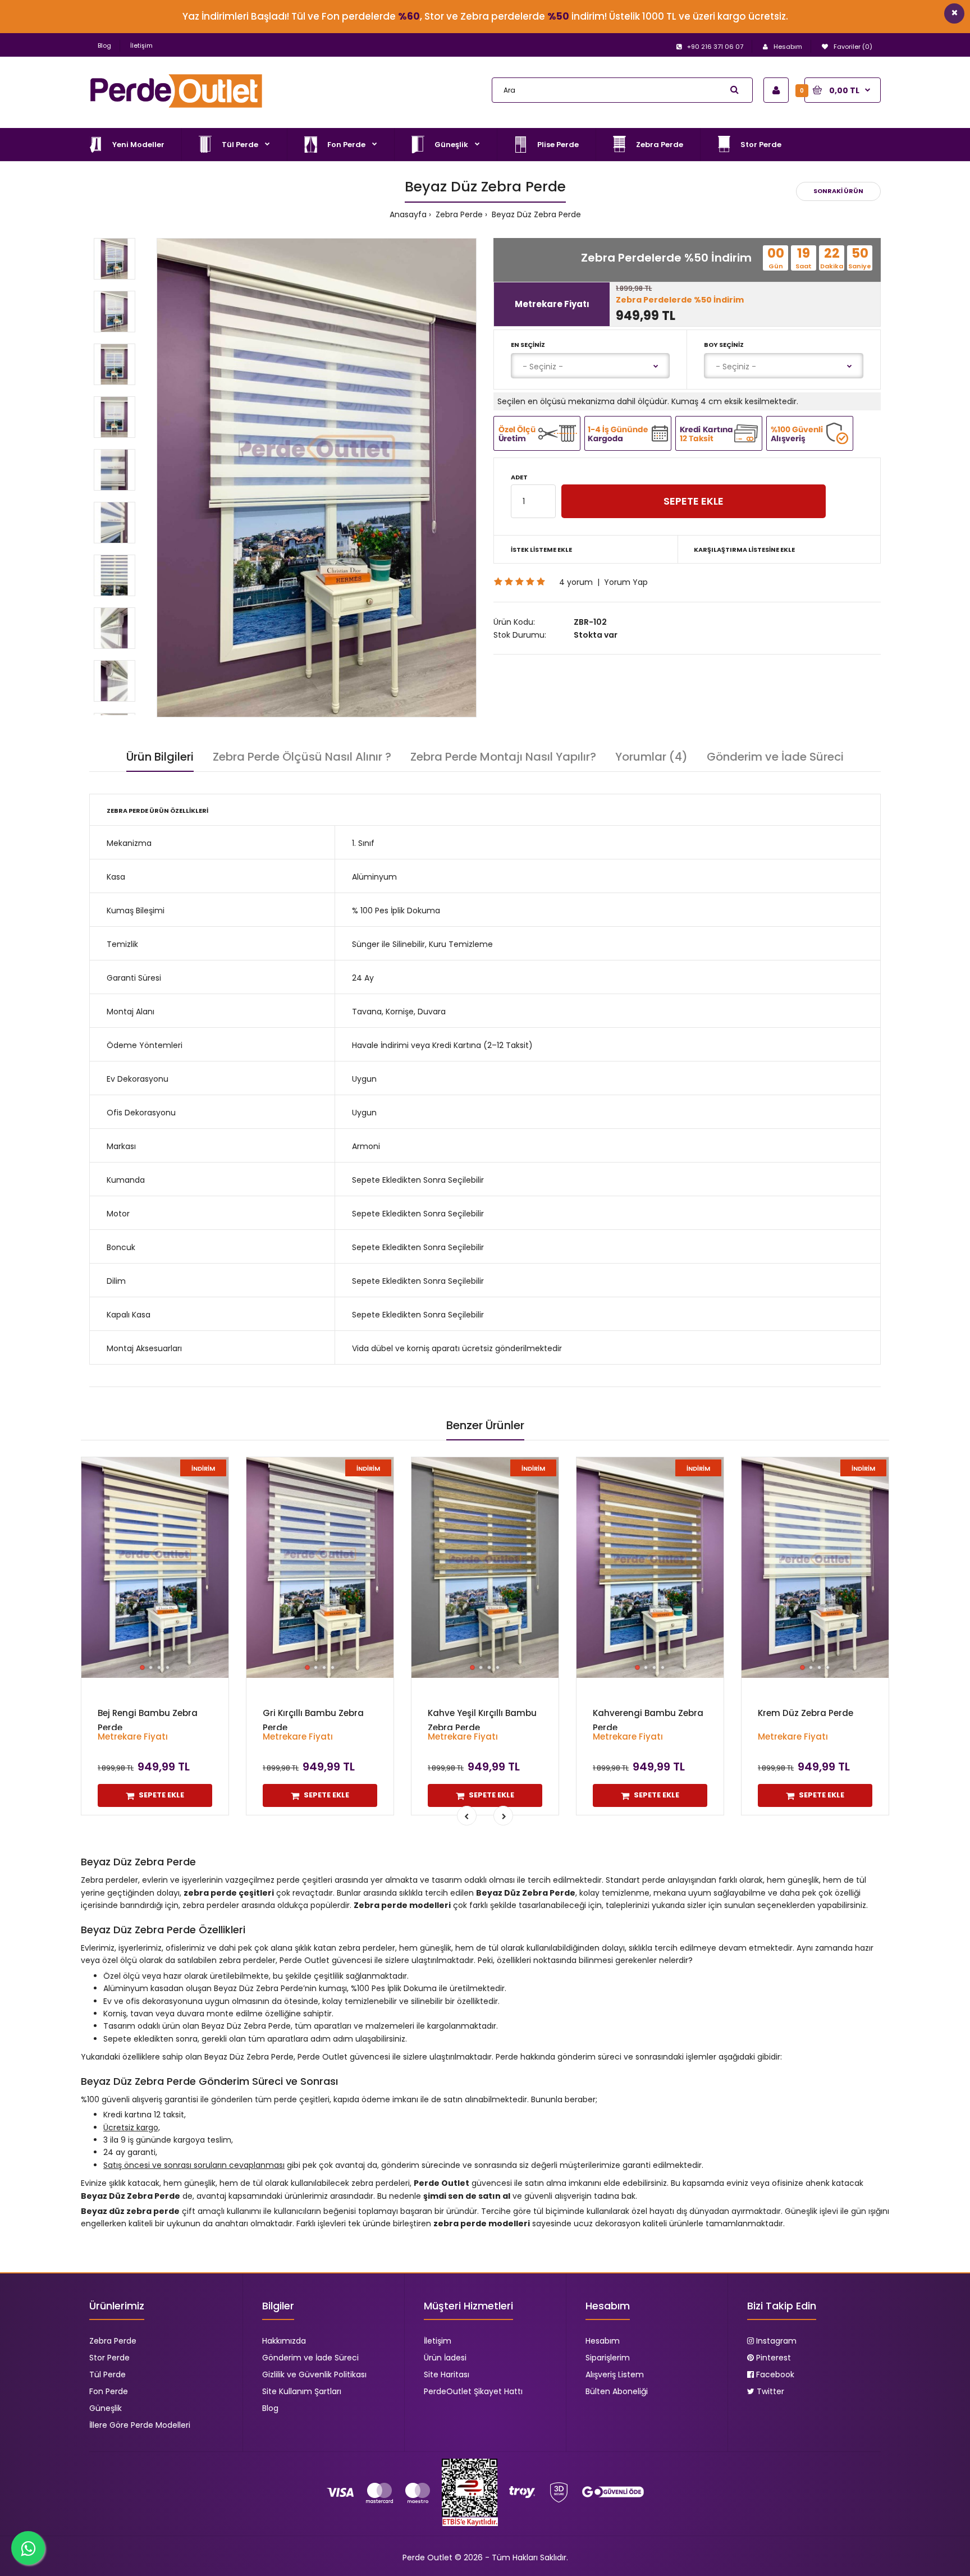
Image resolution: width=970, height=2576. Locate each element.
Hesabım (603, 2341)
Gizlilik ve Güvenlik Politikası (314, 2374)
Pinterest (772, 2358)
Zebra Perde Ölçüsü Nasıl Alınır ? (302, 757)
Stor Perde (109, 2358)
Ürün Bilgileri (160, 757)
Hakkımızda (284, 2341)
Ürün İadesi (445, 2358)
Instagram (775, 2341)
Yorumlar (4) (651, 757)
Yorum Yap (626, 582)
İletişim (141, 45)
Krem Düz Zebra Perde (806, 1713)
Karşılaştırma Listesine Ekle (744, 550)
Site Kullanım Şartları (302, 2391)
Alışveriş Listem (615, 2374)
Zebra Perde (458, 214)
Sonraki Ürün (838, 191)
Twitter (769, 2391)
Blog (104, 45)
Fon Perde (109, 2391)
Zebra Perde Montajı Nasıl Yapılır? (503, 757)
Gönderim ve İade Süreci (775, 757)
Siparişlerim (608, 2358)
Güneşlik (106, 2408)
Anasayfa (408, 214)
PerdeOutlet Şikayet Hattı (473, 2391)
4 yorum (576, 582)
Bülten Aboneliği (617, 2391)
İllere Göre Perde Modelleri (140, 2425)
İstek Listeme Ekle (541, 550)
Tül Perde (107, 2374)
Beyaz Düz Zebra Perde (535, 214)
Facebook (774, 2374)
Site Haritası (447, 2374)
